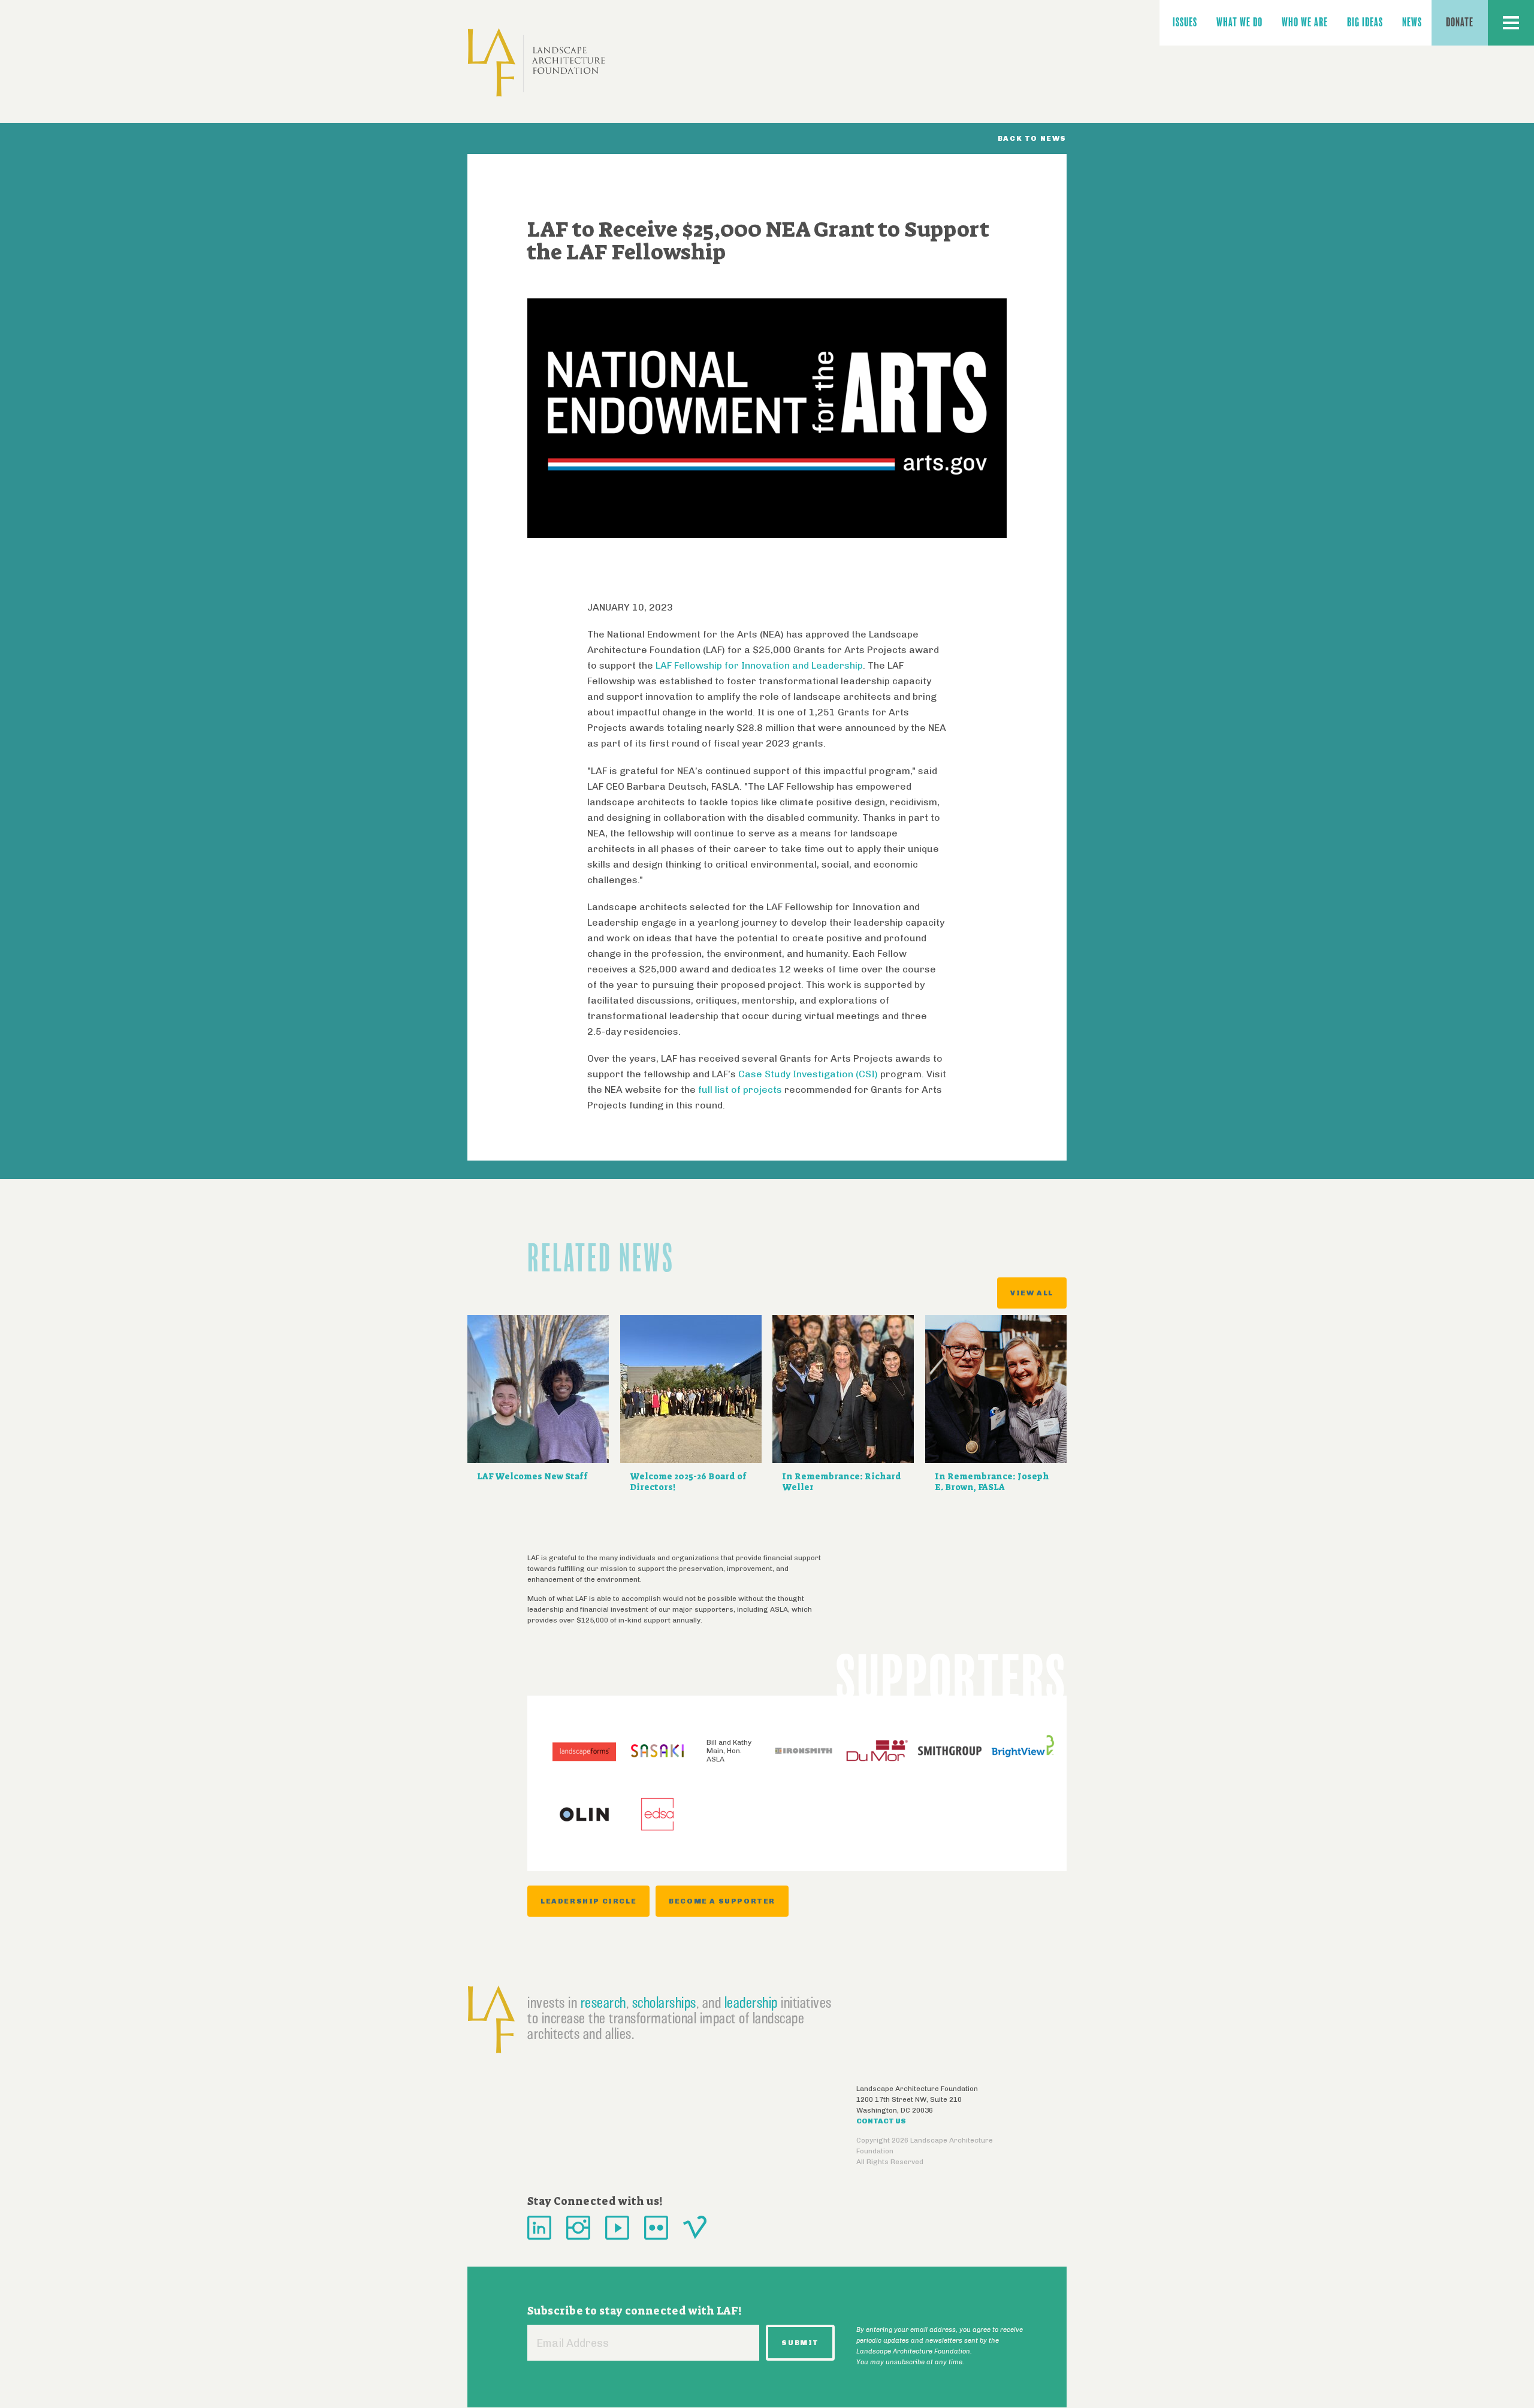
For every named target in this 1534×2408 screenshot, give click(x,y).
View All (1032, 1293)
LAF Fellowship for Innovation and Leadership (759, 665)
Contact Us (881, 2121)
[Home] (536, 63)
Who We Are (1305, 22)
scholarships (664, 2002)
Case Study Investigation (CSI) (809, 1074)
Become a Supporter (722, 1901)
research (603, 2002)
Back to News (1032, 138)
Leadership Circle (588, 1901)
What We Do (1239, 22)
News (1412, 22)
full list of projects (740, 1090)
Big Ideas (1365, 22)
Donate (1460, 22)
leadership (751, 2002)
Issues (1185, 22)
